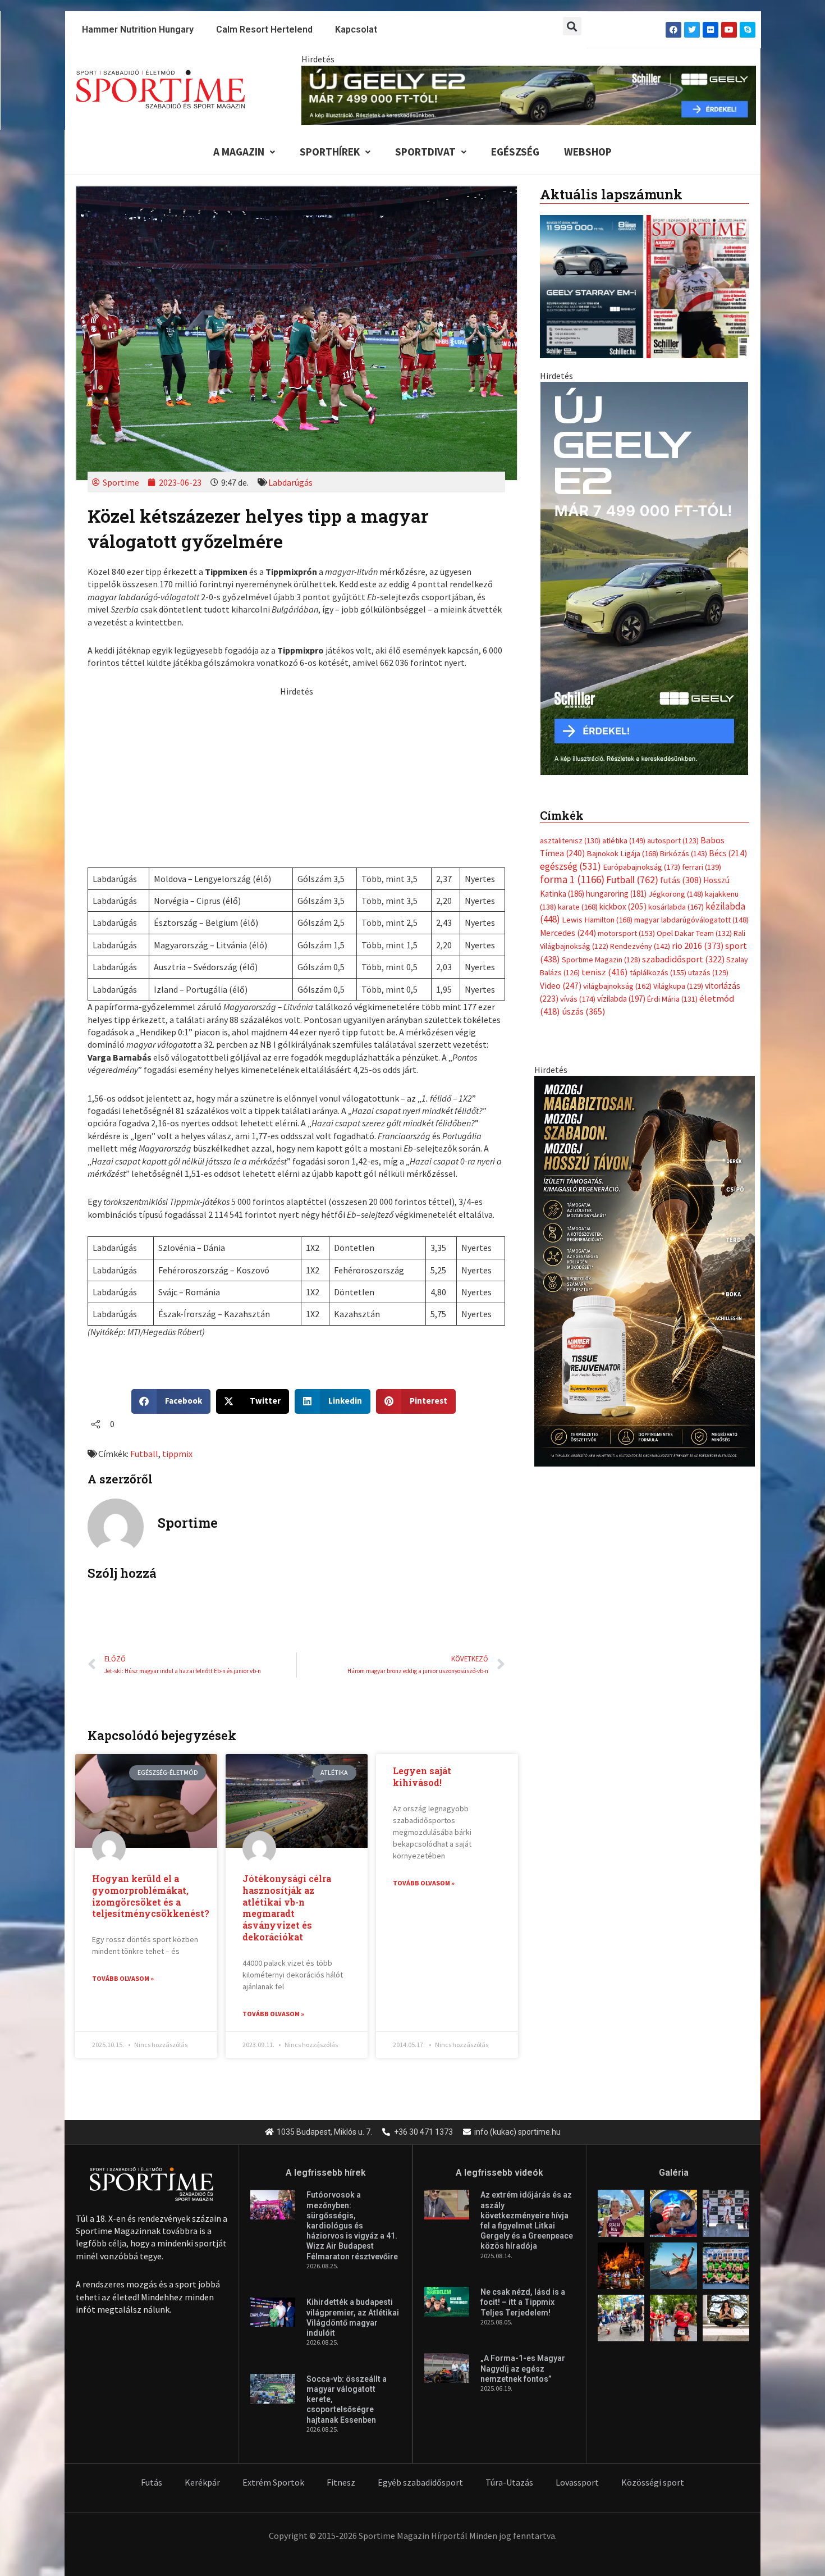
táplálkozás (658, 972)
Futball (144, 1454)
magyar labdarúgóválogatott (691, 920)
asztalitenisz (570, 841)
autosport (673, 841)
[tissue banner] (645, 1270)
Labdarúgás (290, 482)
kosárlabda (676, 907)
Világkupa (678, 986)
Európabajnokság (641, 867)
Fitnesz (341, 2482)
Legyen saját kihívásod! (422, 1776)
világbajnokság (617, 986)
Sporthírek (330, 152)
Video (561, 986)
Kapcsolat (356, 29)
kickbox (623, 906)
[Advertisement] (296, 776)
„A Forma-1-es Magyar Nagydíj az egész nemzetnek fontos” (523, 2368)
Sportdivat (425, 152)
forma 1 (572, 879)
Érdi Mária (672, 999)
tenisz (605, 972)
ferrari (702, 867)
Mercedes (568, 933)
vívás (578, 999)
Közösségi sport (653, 2482)
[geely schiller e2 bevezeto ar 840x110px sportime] (529, 94)
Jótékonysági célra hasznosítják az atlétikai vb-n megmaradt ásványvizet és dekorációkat (287, 1908)
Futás (152, 2482)
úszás (583, 1011)
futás (681, 880)
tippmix (177, 1454)
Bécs (728, 853)
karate (578, 907)
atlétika (624, 841)
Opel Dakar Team (694, 933)
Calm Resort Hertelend (264, 29)
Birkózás (684, 853)
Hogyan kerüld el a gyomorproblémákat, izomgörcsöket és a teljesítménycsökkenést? (151, 1896)
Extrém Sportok (273, 2482)
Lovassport (577, 2482)
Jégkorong (676, 894)
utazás (708, 972)
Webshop (588, 152)
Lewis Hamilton (597, 920)
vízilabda (621, 999)
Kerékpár (202, 2482)
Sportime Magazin (601, 960)
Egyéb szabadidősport (420, 2482)
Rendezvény (640, 946)
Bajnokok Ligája (622, 853)
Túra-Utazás (509, 2482)
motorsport (626, 933)
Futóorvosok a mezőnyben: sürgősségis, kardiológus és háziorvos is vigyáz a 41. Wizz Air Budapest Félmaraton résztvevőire (352, 2225)
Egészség (515, 152)
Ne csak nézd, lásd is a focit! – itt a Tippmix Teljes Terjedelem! (523, 2302)
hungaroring (616, 894)
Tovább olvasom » (123, 1978)
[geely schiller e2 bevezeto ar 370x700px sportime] (644, 577)
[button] (572, 26)
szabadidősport (683, 959)
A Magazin (239, 152)
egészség (570, 866)
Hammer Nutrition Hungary (138, 29)
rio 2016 (698, 946)
